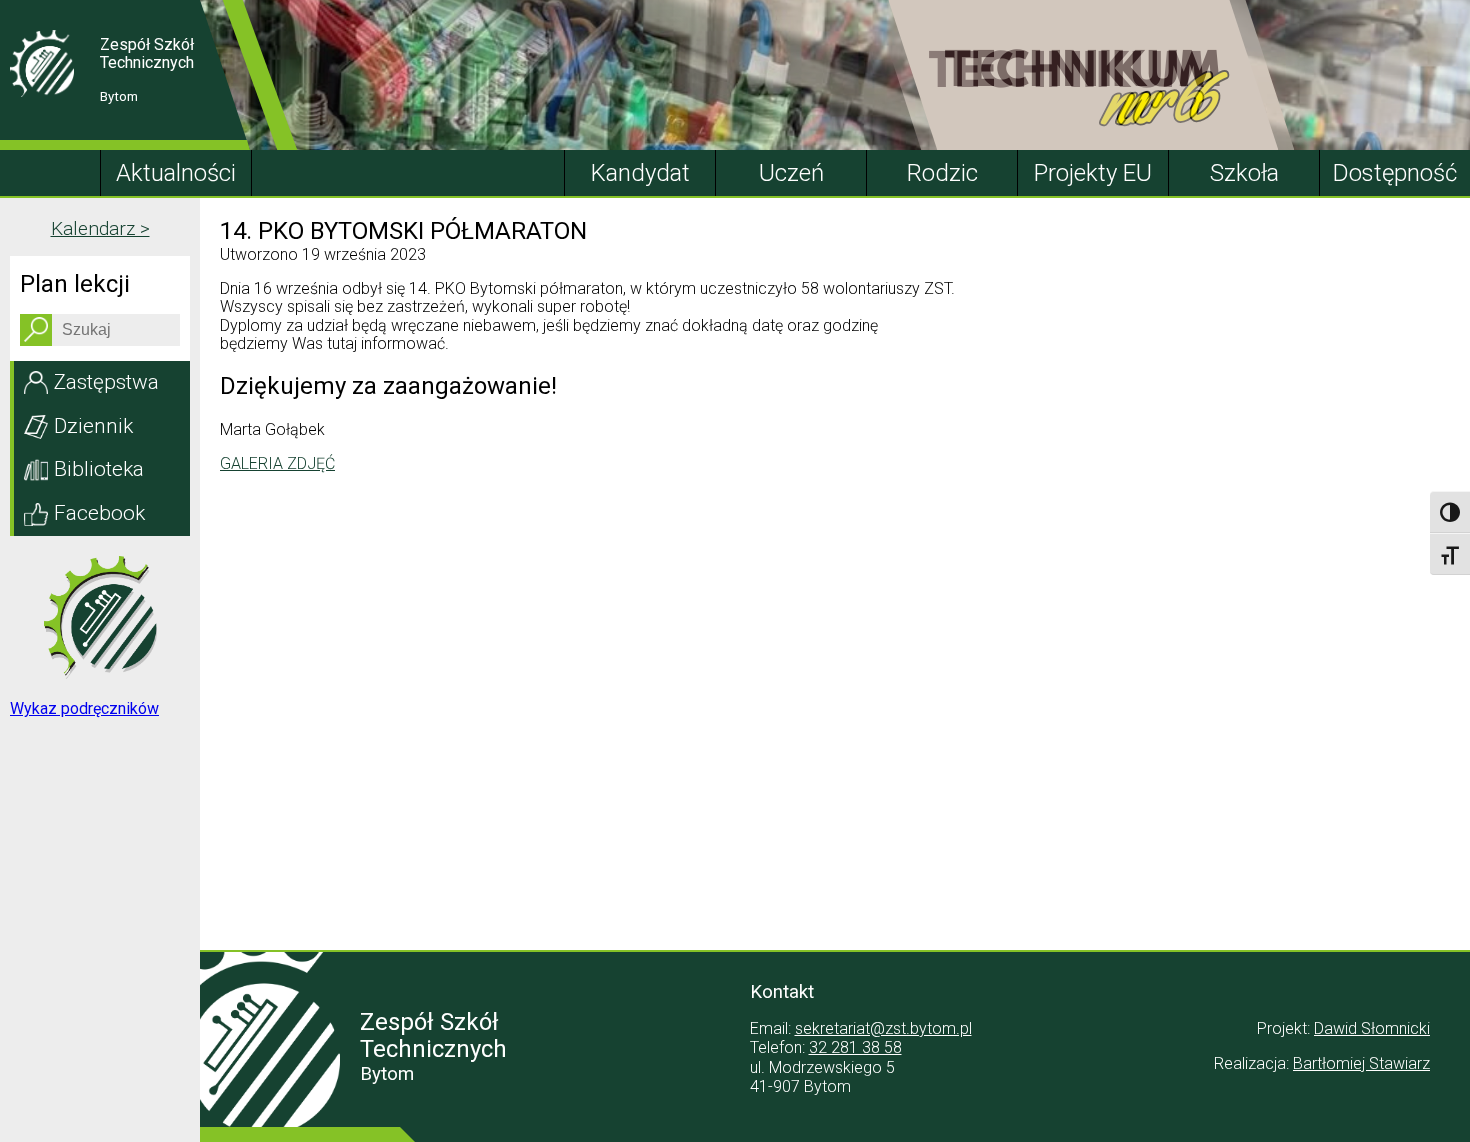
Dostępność (1395, 173)
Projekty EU (1093, 173)
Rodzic (942, 173)
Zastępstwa (106, 382)
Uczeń (791, 173)
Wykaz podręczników (84, 708)
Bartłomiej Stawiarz (1361, 1063)
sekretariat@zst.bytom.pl (883, 1028)
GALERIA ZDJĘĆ (277, 463)
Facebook (99, 513)
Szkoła (1244, 173)
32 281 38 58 (855, 1047)
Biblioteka (99, 469)
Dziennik (93, 426)
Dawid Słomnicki (1372, 1028)
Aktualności (176, 173)
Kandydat (640, 173)
